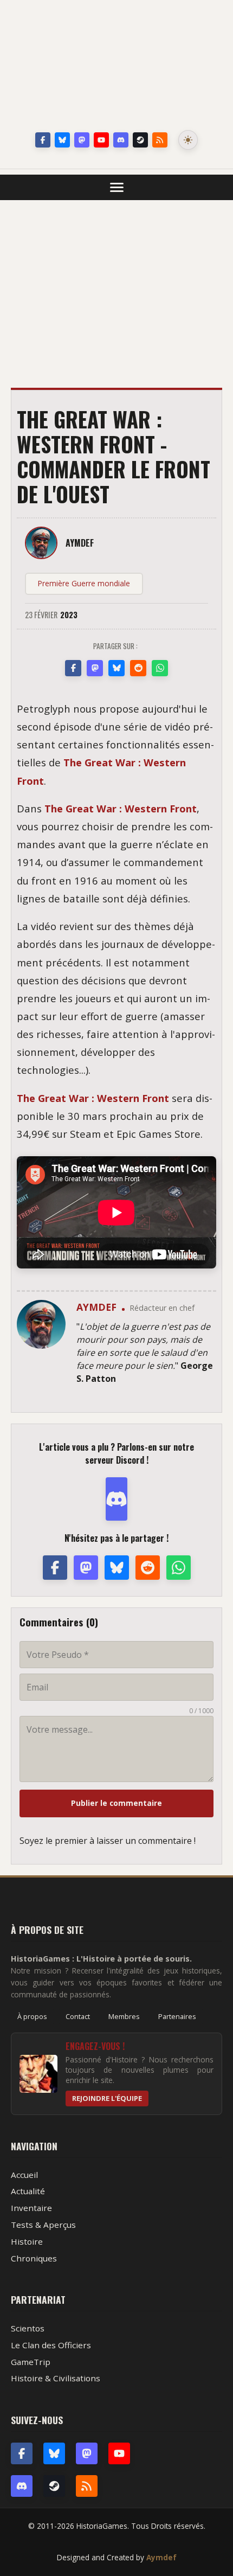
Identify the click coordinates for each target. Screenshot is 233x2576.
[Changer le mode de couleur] (188, 140)
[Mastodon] (82, 140)
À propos (32, 2016)
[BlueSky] (54, 2453)
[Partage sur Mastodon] (95, 668)
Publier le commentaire (116, 1803)
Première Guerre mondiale (84, 583)
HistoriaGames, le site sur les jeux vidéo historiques (116, 68)
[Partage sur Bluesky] (116, 668)
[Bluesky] (62, 140)
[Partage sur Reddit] (138, 668)
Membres (124, 2016)
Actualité (28, 2191)
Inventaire (31, 2208)
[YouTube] (101, 140)
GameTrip (31, 2362)
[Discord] (121, 140)
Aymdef (161, 2557)
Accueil (24, 2175)
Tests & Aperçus (43, 2225)
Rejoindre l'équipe (107, 2098)
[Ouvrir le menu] (117, 187)
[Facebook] (43, 140)
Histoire (27, 2241)
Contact (78, 2016)
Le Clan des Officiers (51, 2345)
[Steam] (140, 140)
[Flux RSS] (160, 140)
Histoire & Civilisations (56, 2378)
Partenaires (177, 2016)
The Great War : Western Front (121, 808)
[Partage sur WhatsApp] (160, 668)
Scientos (28, 2328)
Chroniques (34, 2258)
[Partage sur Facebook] (73, 668)
